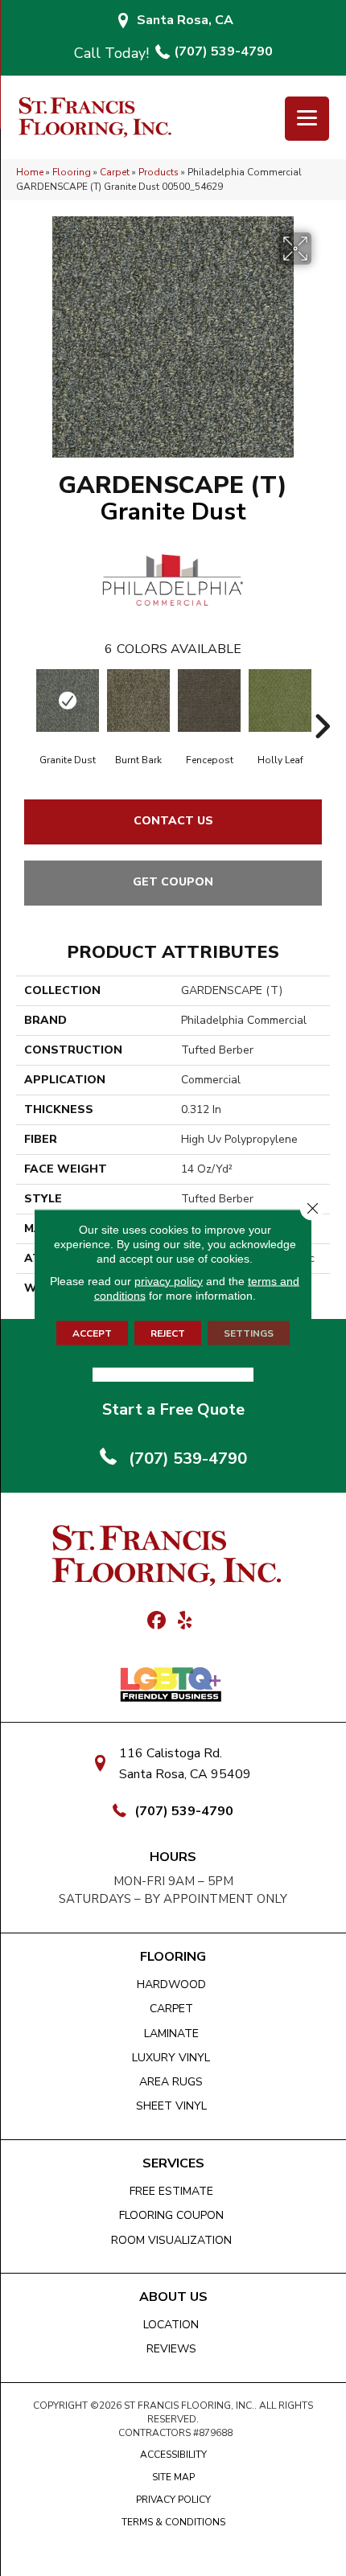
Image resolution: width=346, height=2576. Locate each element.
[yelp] (185, 1621)
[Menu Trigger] (307, 119)
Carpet (115, 172)
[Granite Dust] (68, 700)
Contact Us (173, 821)
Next (322, 702)
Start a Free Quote (173, 1409)
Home (30, 172)
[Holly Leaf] (280, 700)
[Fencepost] (209, 700)
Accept (92, 1333)
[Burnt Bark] (138, 700)
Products (159, 172)
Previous (24, 702)
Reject (168, 1333)
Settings (249, 1333)
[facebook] (157, 1621)
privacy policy (169, 1280)
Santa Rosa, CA (185, 20)
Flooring (72, 172)
